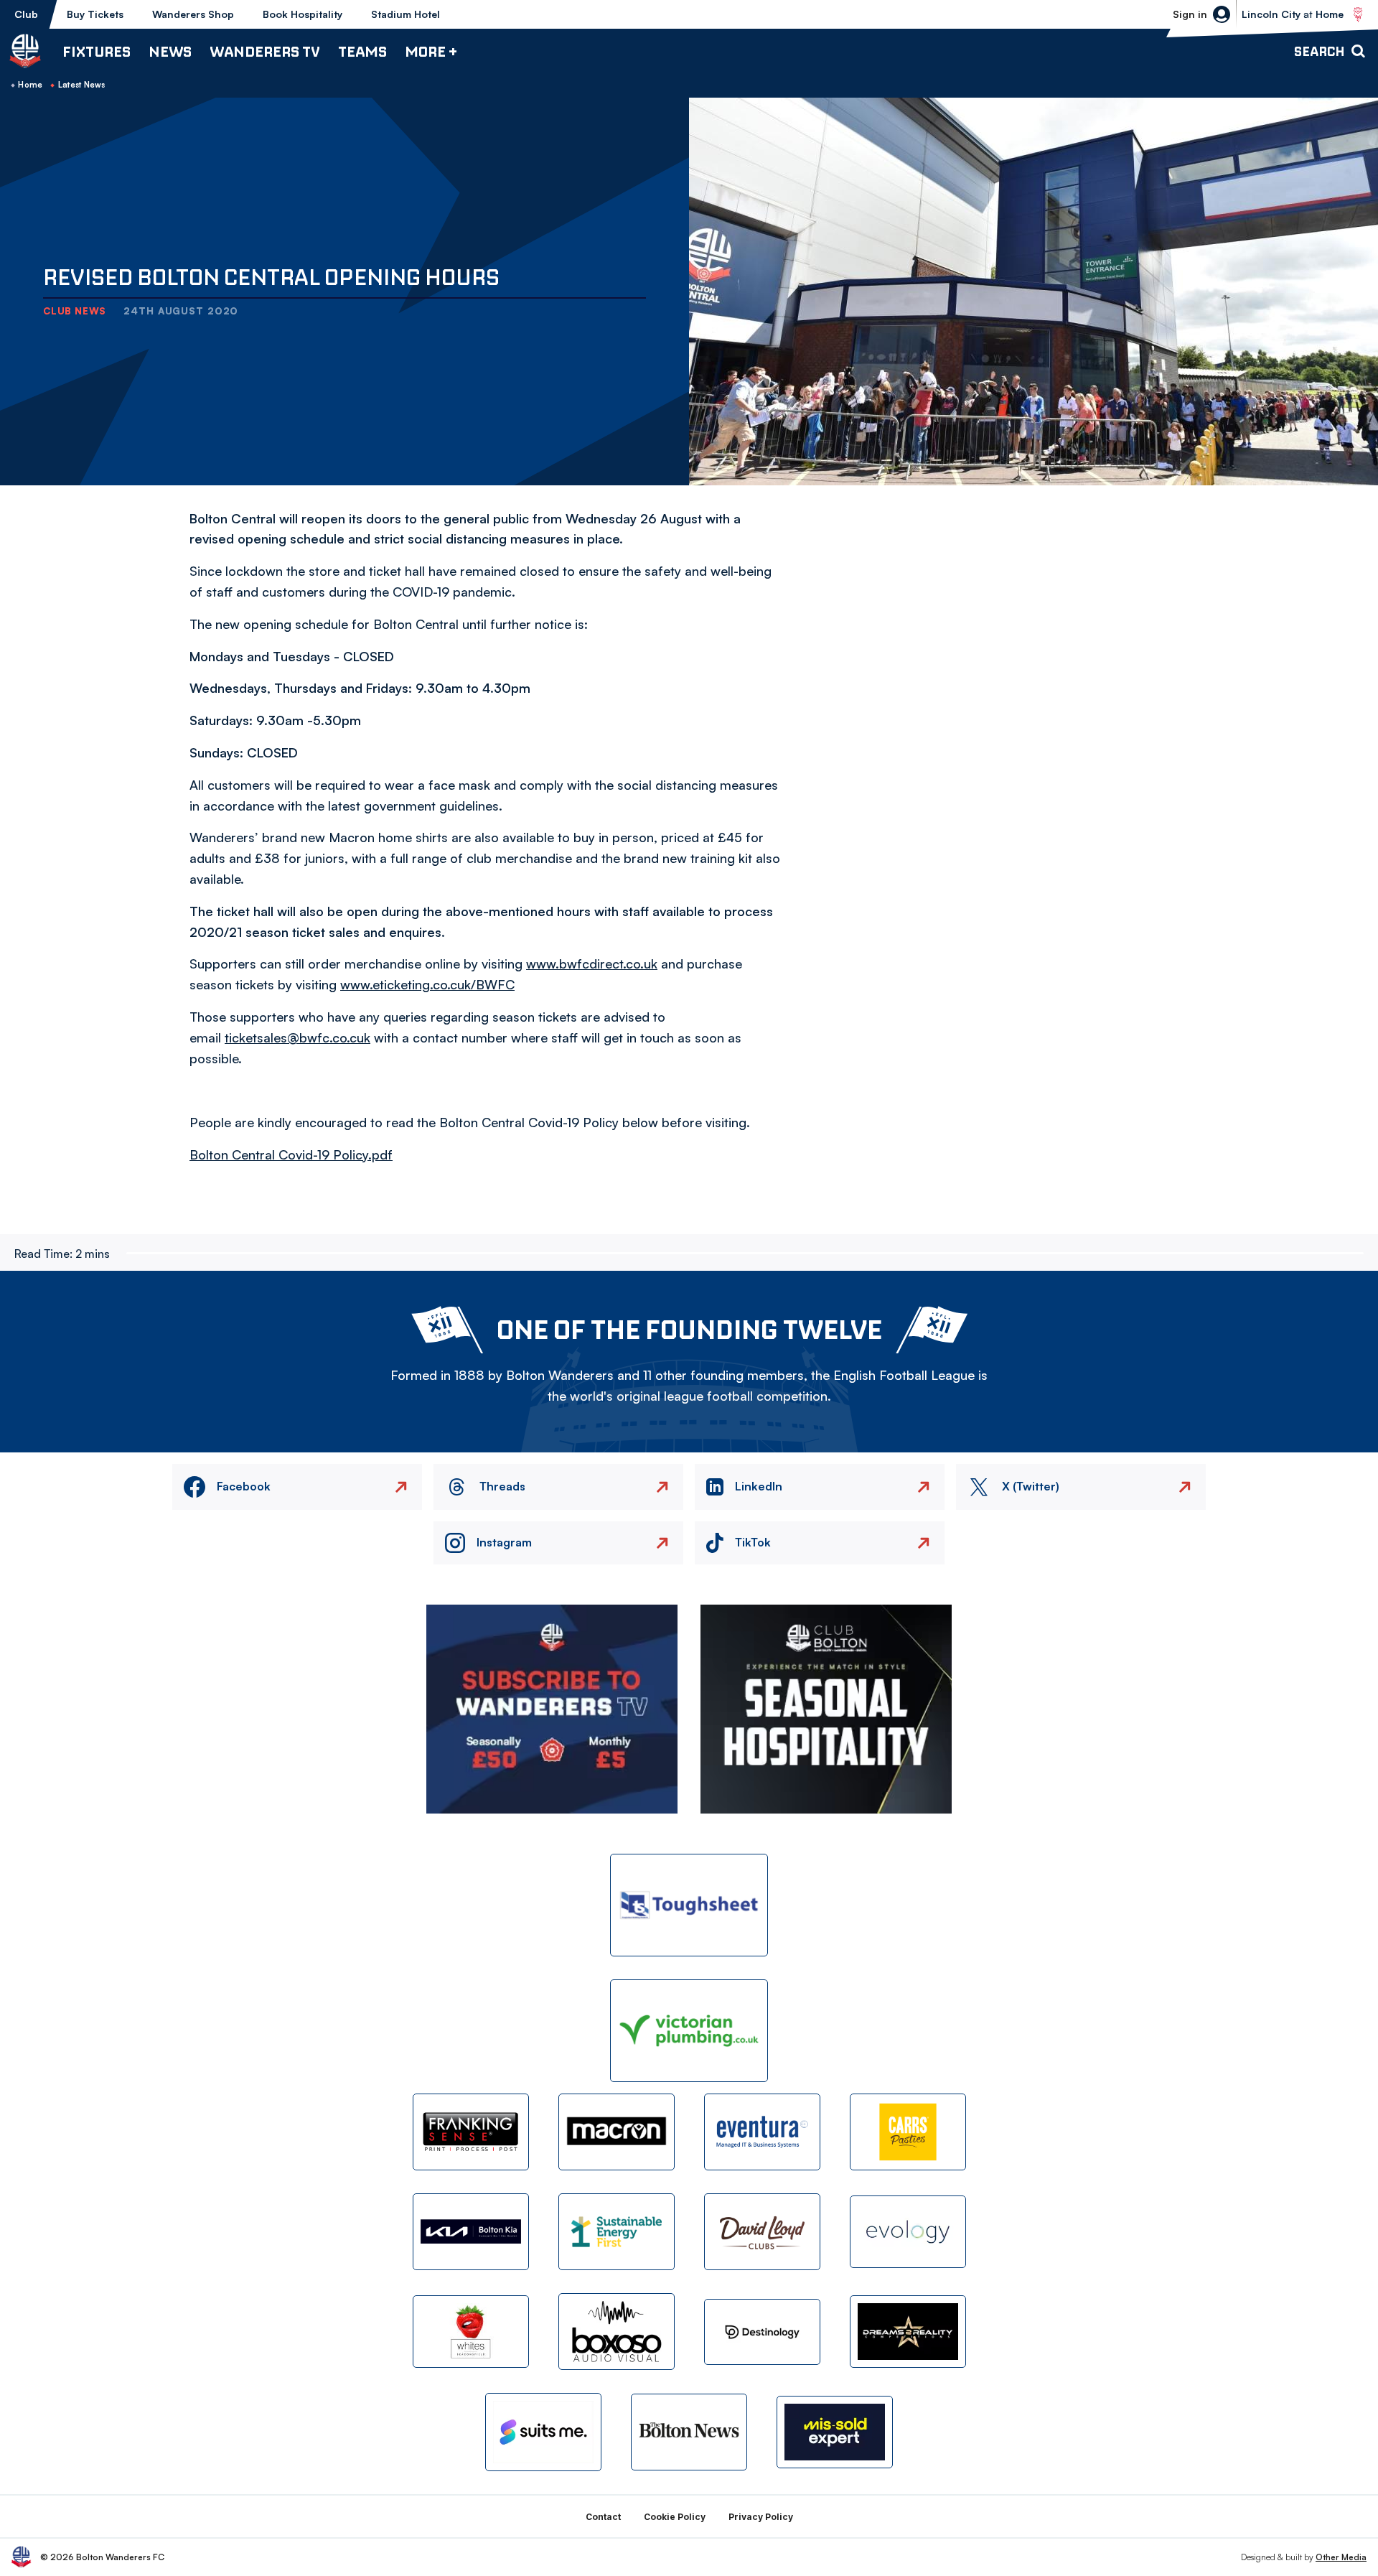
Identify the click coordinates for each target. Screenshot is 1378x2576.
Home (30, 85)
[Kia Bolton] (471, 2232)
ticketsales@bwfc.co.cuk (297, 1037)
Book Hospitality (303, 14)
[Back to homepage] (25, 51)
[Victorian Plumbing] (689, 2031)
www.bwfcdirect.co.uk (592, 963)
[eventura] (762, 2132)
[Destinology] (762, 2332)
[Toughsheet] (689, 1905)
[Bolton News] (689, 2432)
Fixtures (97, 51)
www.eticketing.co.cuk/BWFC (427, 984)
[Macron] (617, 2132)
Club (26, 14)
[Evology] (908, 2232)
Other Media (1341, 2557)
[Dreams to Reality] (908, 2332)
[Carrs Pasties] (908, 2132)
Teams (362, 51)
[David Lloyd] (762, 2232)
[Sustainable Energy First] (617, 2232)
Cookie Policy (675, 2517)
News (170, 51)
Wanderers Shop (193, 14)
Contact (603, 2517)
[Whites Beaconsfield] (471, 2332)
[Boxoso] (617, 2332)
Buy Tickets (95, 14)
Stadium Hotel (406, 14)
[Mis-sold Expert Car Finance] (835, 2432)
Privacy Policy (761, 2517)
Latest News (82, 85)
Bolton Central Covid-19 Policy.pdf (291, 1154)
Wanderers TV (265, 51)
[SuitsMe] (543, 2432)
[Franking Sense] (471, 2132)
